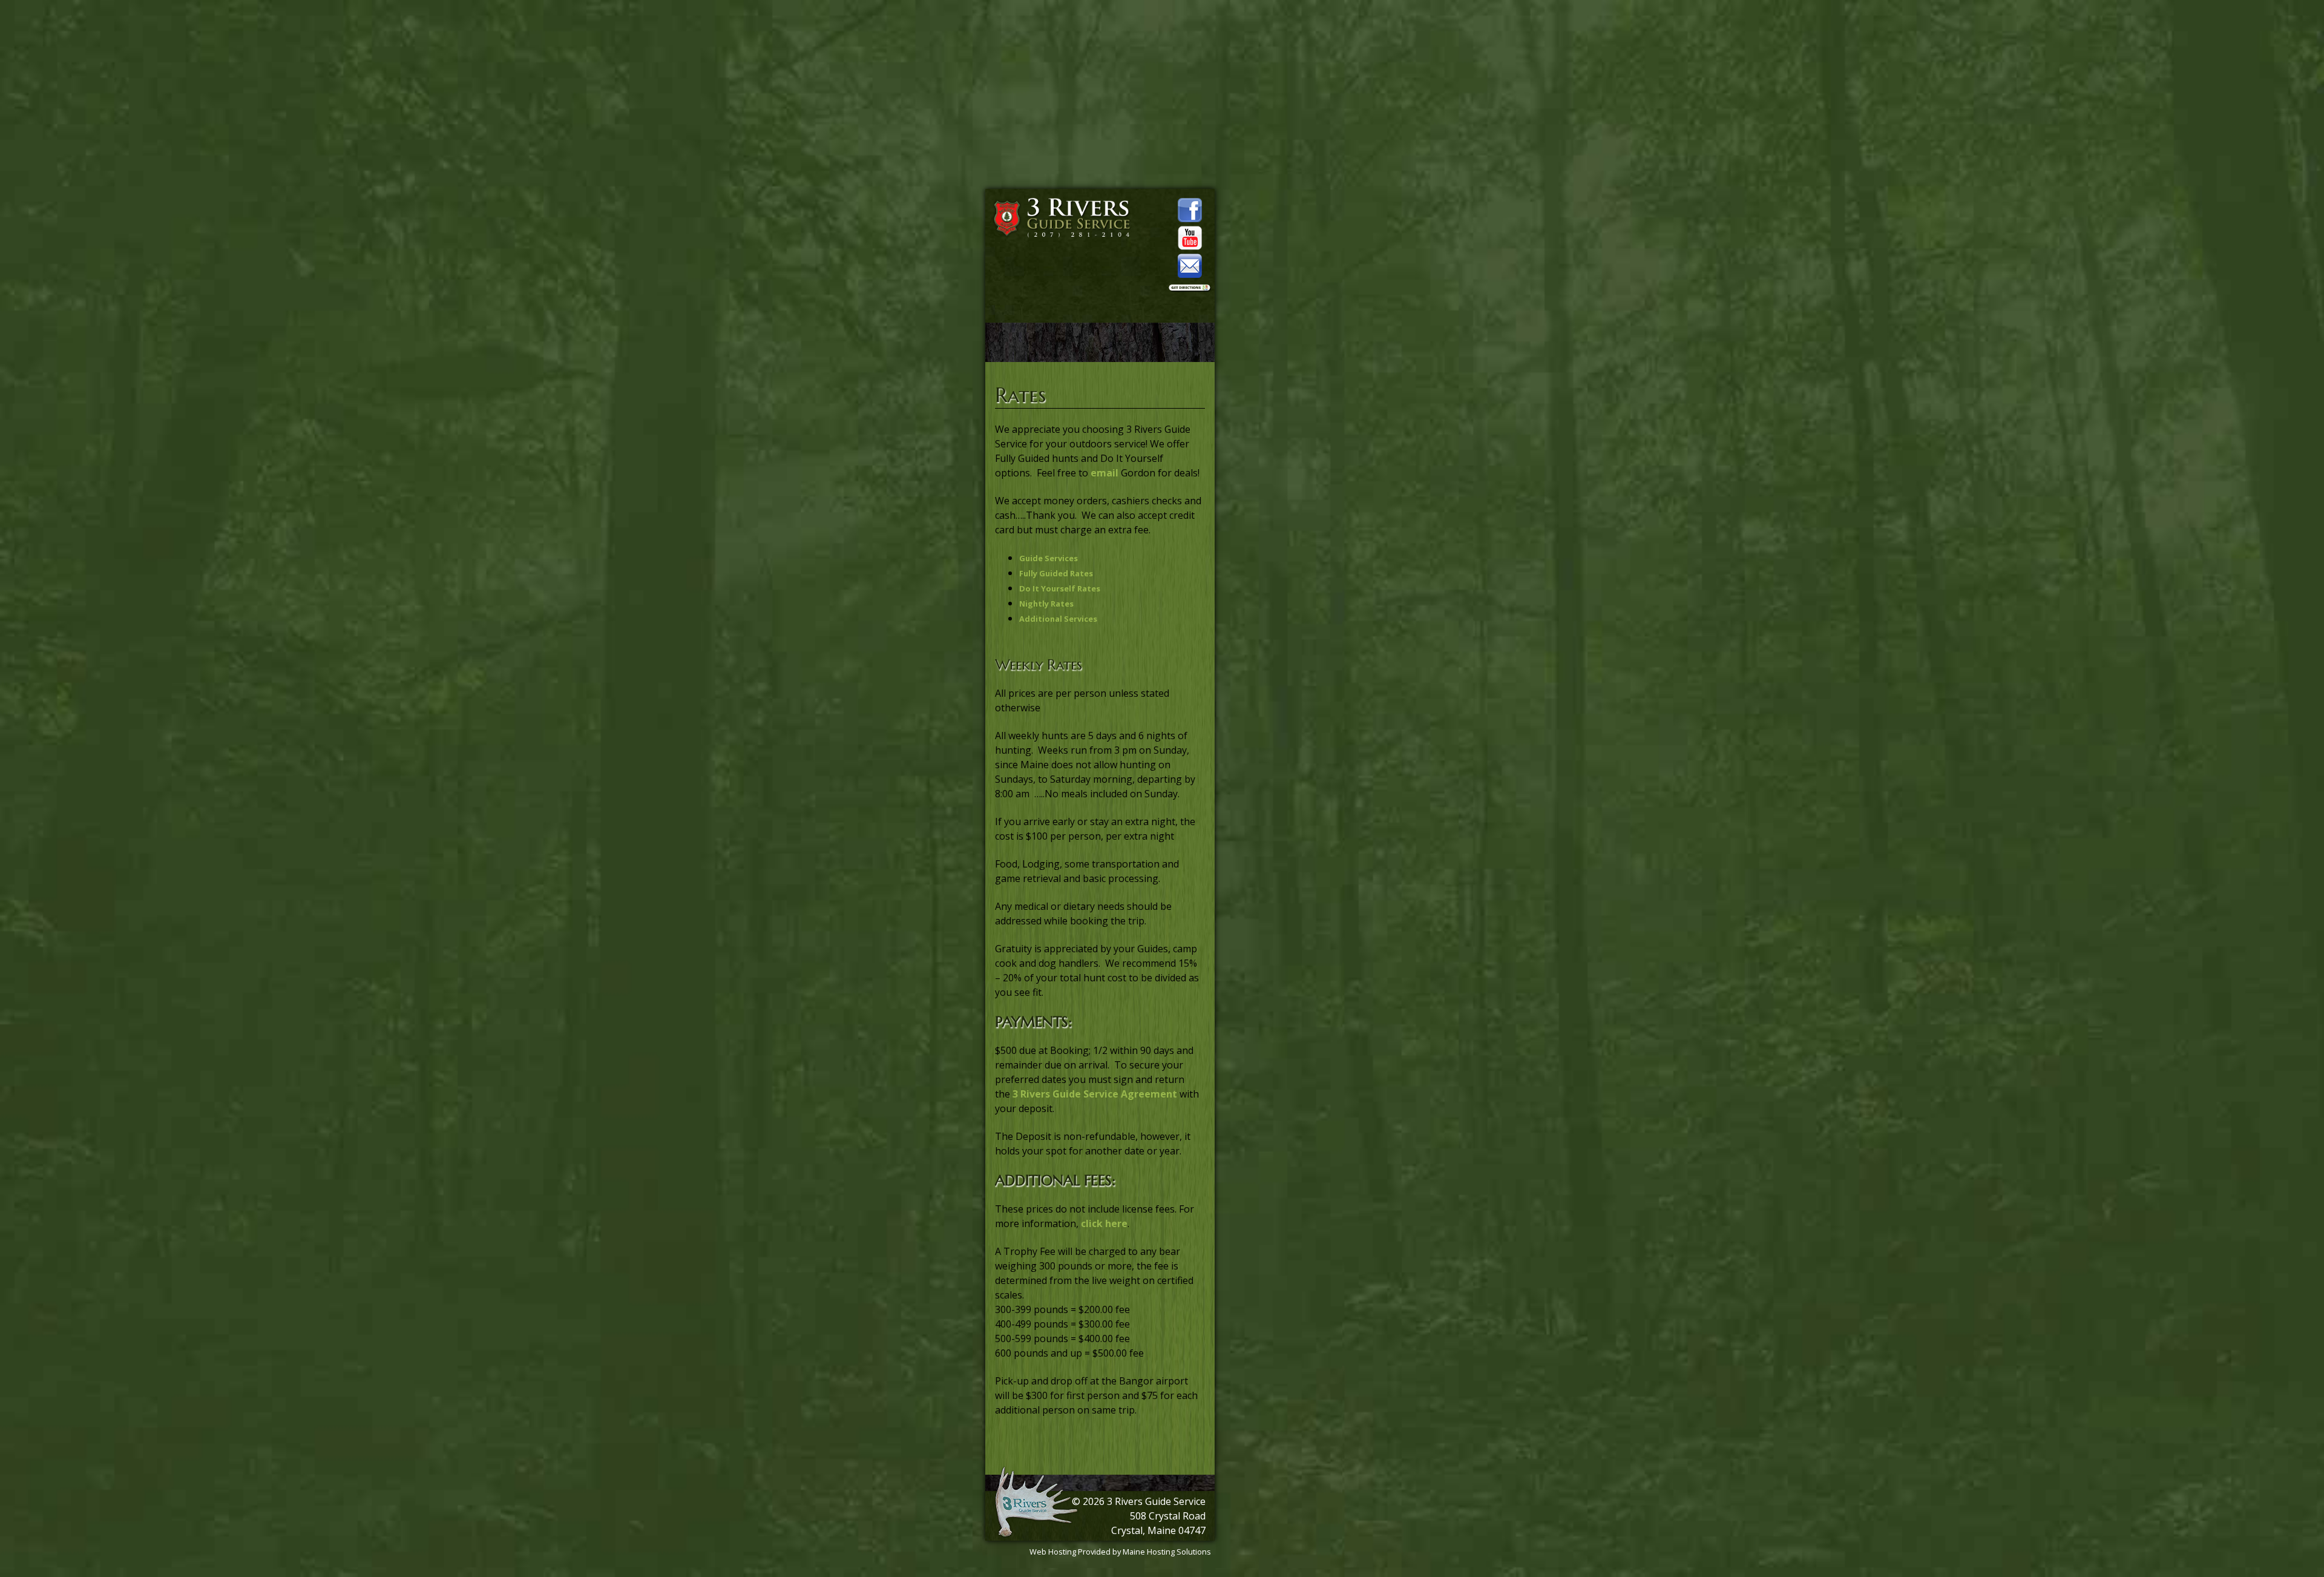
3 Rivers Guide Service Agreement (1095, 1094)
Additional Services (1058, 619)
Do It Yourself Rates (1060, 588)
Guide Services (1049, 558)
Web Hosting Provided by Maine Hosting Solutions (1120, 1552)
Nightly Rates (1046, 604)
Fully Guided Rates (1056, 573)
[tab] (1112, 558)
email (1106, 473)
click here (1104, 1223)
